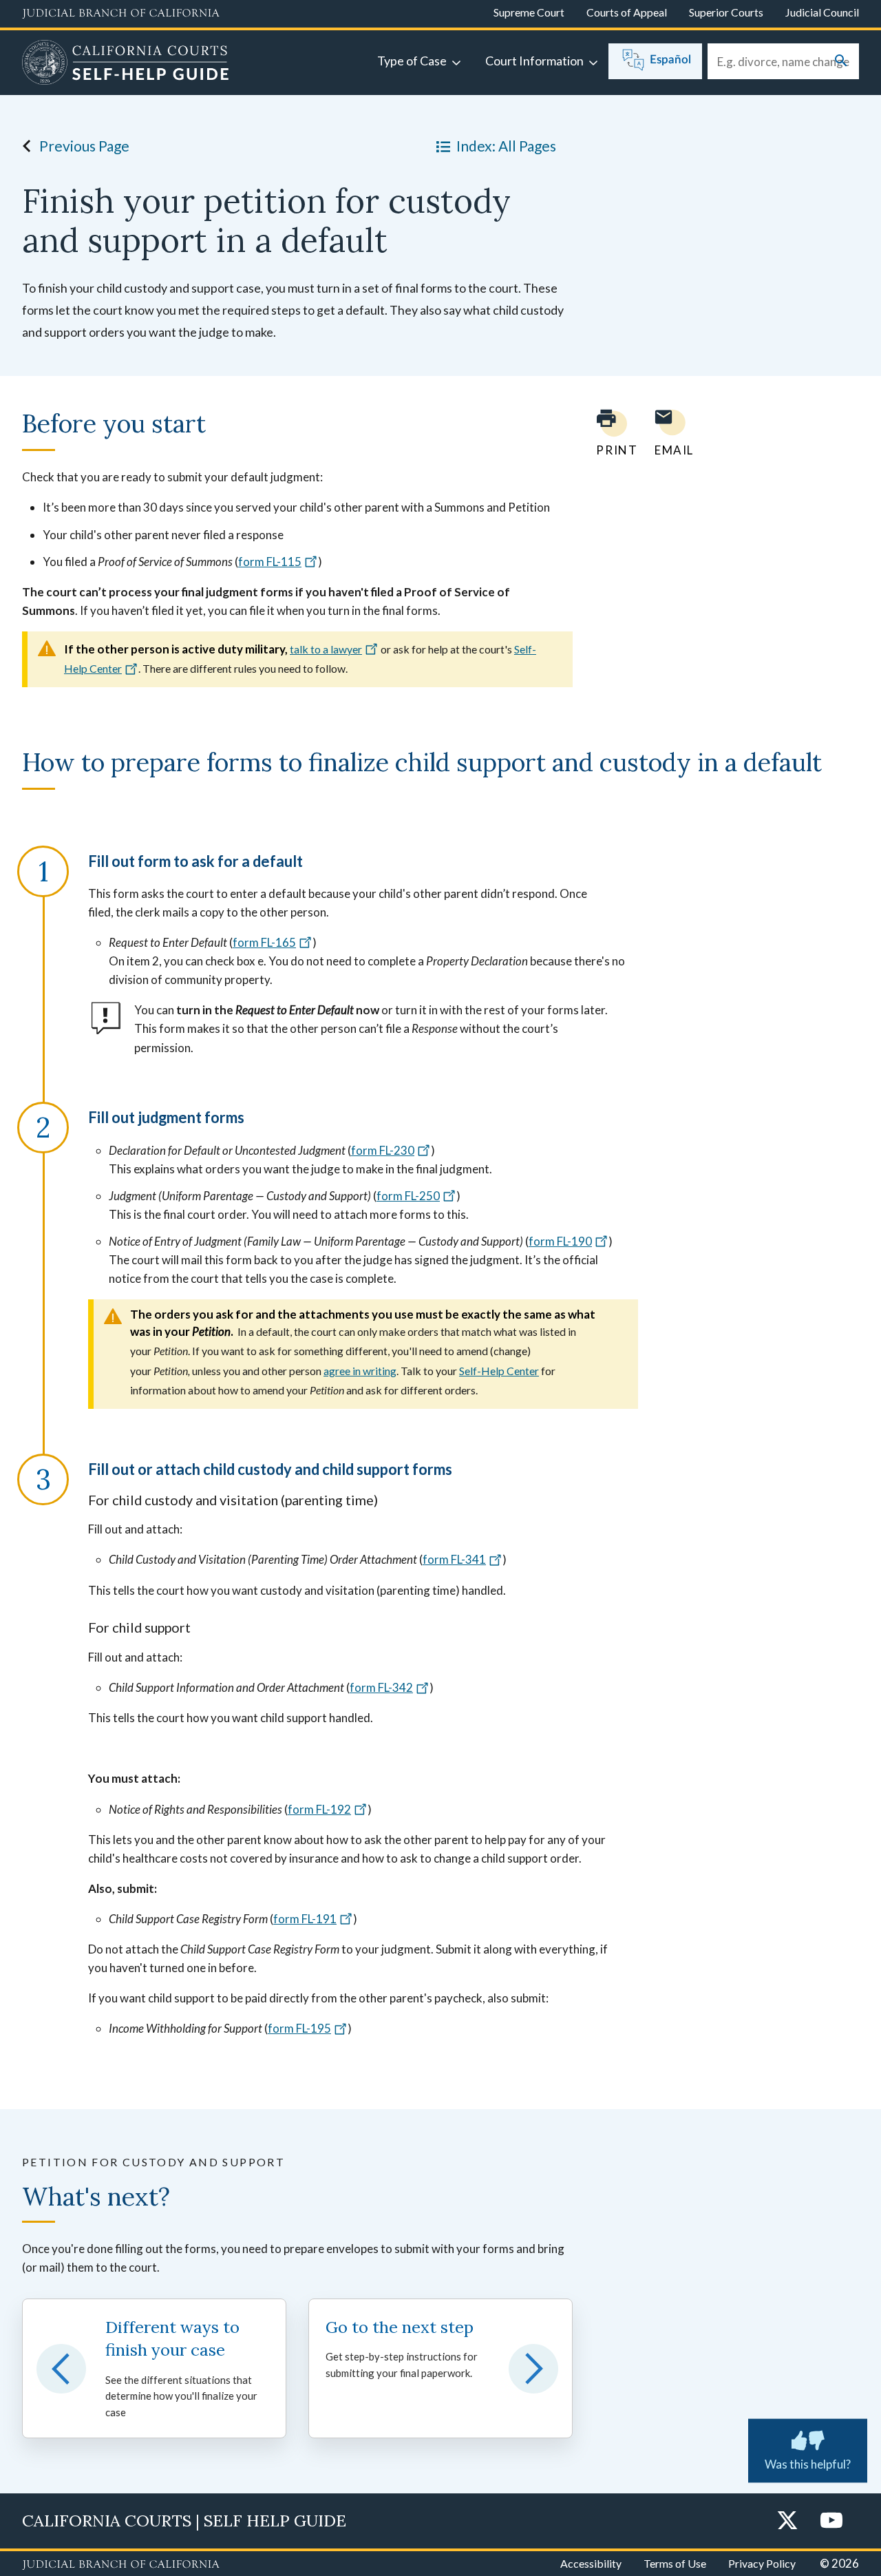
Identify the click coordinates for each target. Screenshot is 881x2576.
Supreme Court (529, 12)
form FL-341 (454, 1559)
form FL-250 (408, 1196)
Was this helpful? (808, 2464)
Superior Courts (726, 12)
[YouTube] (831, 2521)
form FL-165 (264, 942)
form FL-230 (383, 1150)
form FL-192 (319, 1809)
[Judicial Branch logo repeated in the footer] (121, 2565)
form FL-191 (305, 1919)
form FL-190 (560, 1241)
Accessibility (591, 2563)
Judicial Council (822, 12)
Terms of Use (675, 2563)
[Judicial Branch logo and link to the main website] (121, 14)
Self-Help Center (499, 1371)
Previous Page (84, 146)
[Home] (126, 64)
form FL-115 (270, 562)
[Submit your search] (841, 62)
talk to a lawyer (326, 649)
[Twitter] (787, 2521)
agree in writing (360, 1371)
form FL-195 (299, 2028)
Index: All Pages (506, 146)
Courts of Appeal (627, 12)
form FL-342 (381, 1687)
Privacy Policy (762, 2563)
